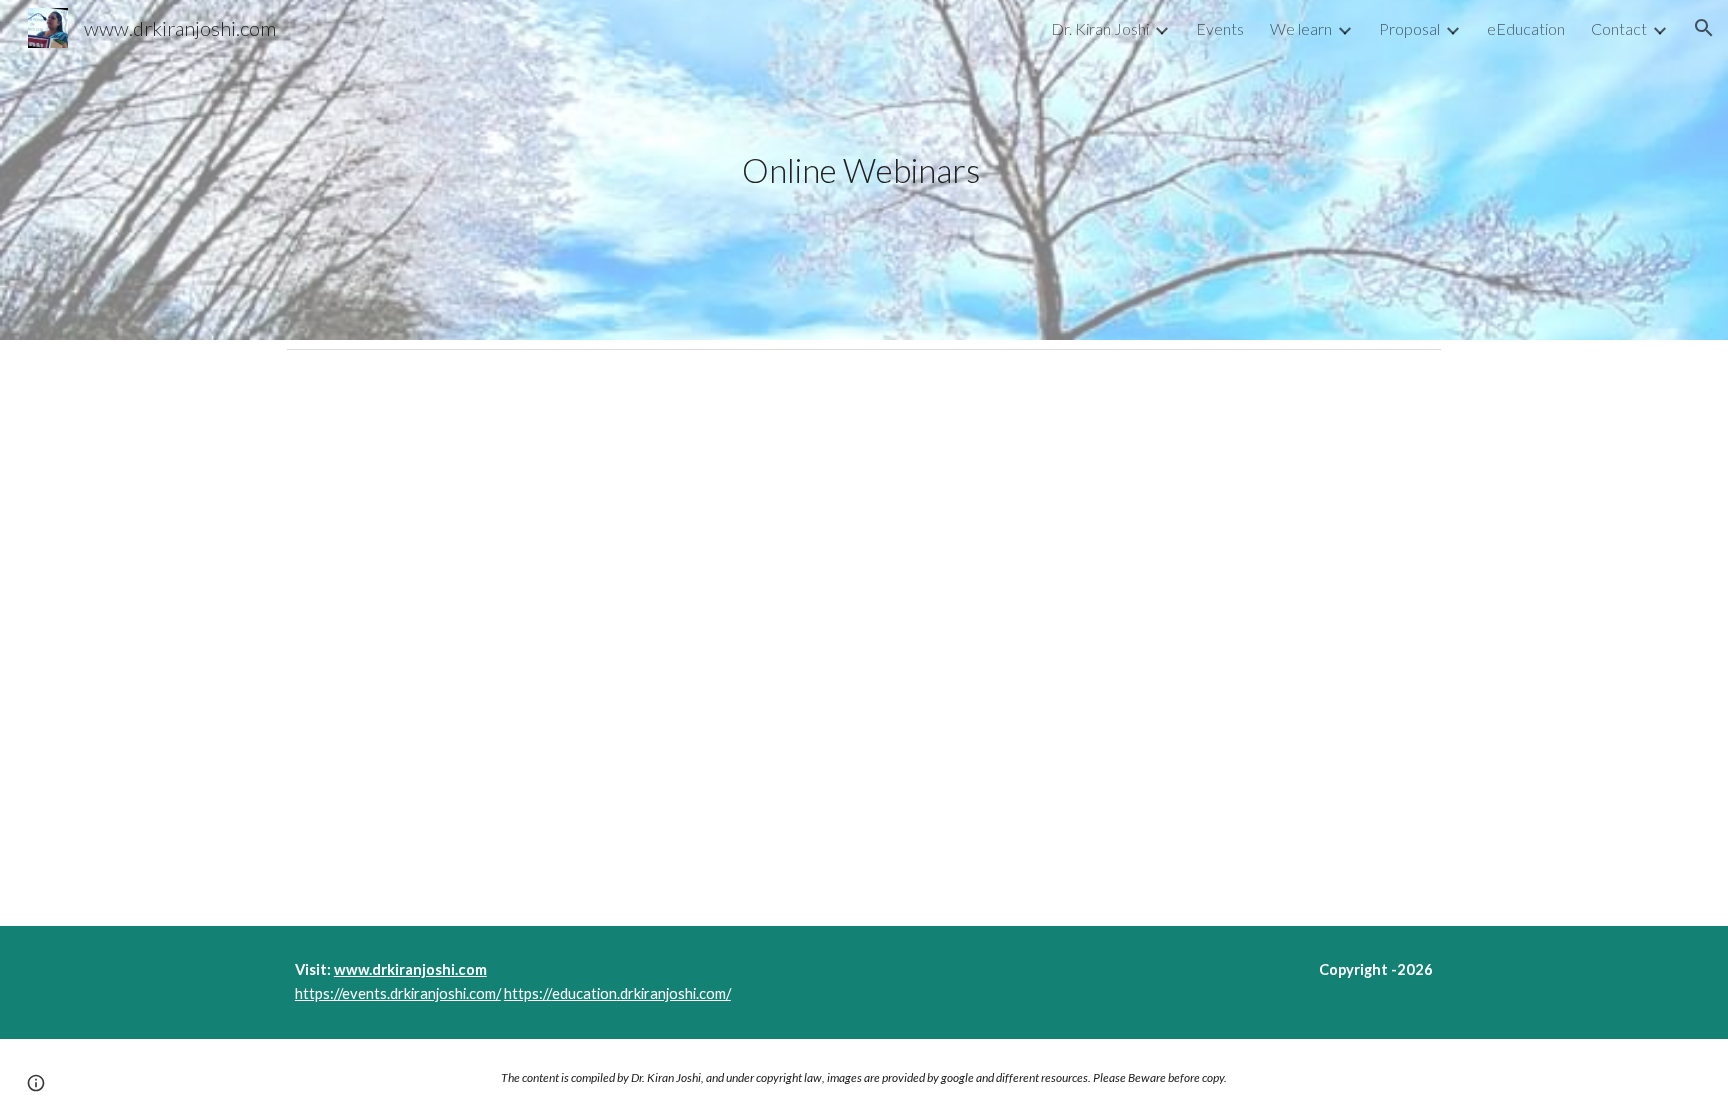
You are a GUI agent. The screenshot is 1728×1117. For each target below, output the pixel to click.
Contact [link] (1619, 28)
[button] (1704, 28)
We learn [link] (1301, 28)
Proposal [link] (1409, 28)
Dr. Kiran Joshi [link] (1100, 28)
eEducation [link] (1526, 28)
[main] (864, 170)
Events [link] (1220, 28)
